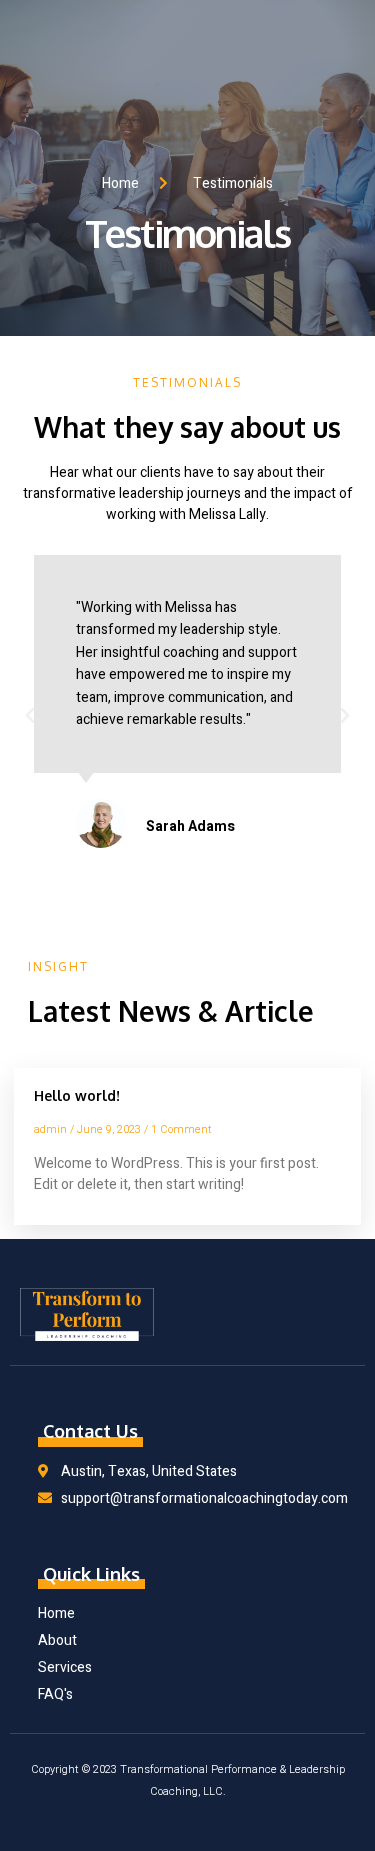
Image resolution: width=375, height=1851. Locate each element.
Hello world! (77, 1095)
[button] (30, 716)
